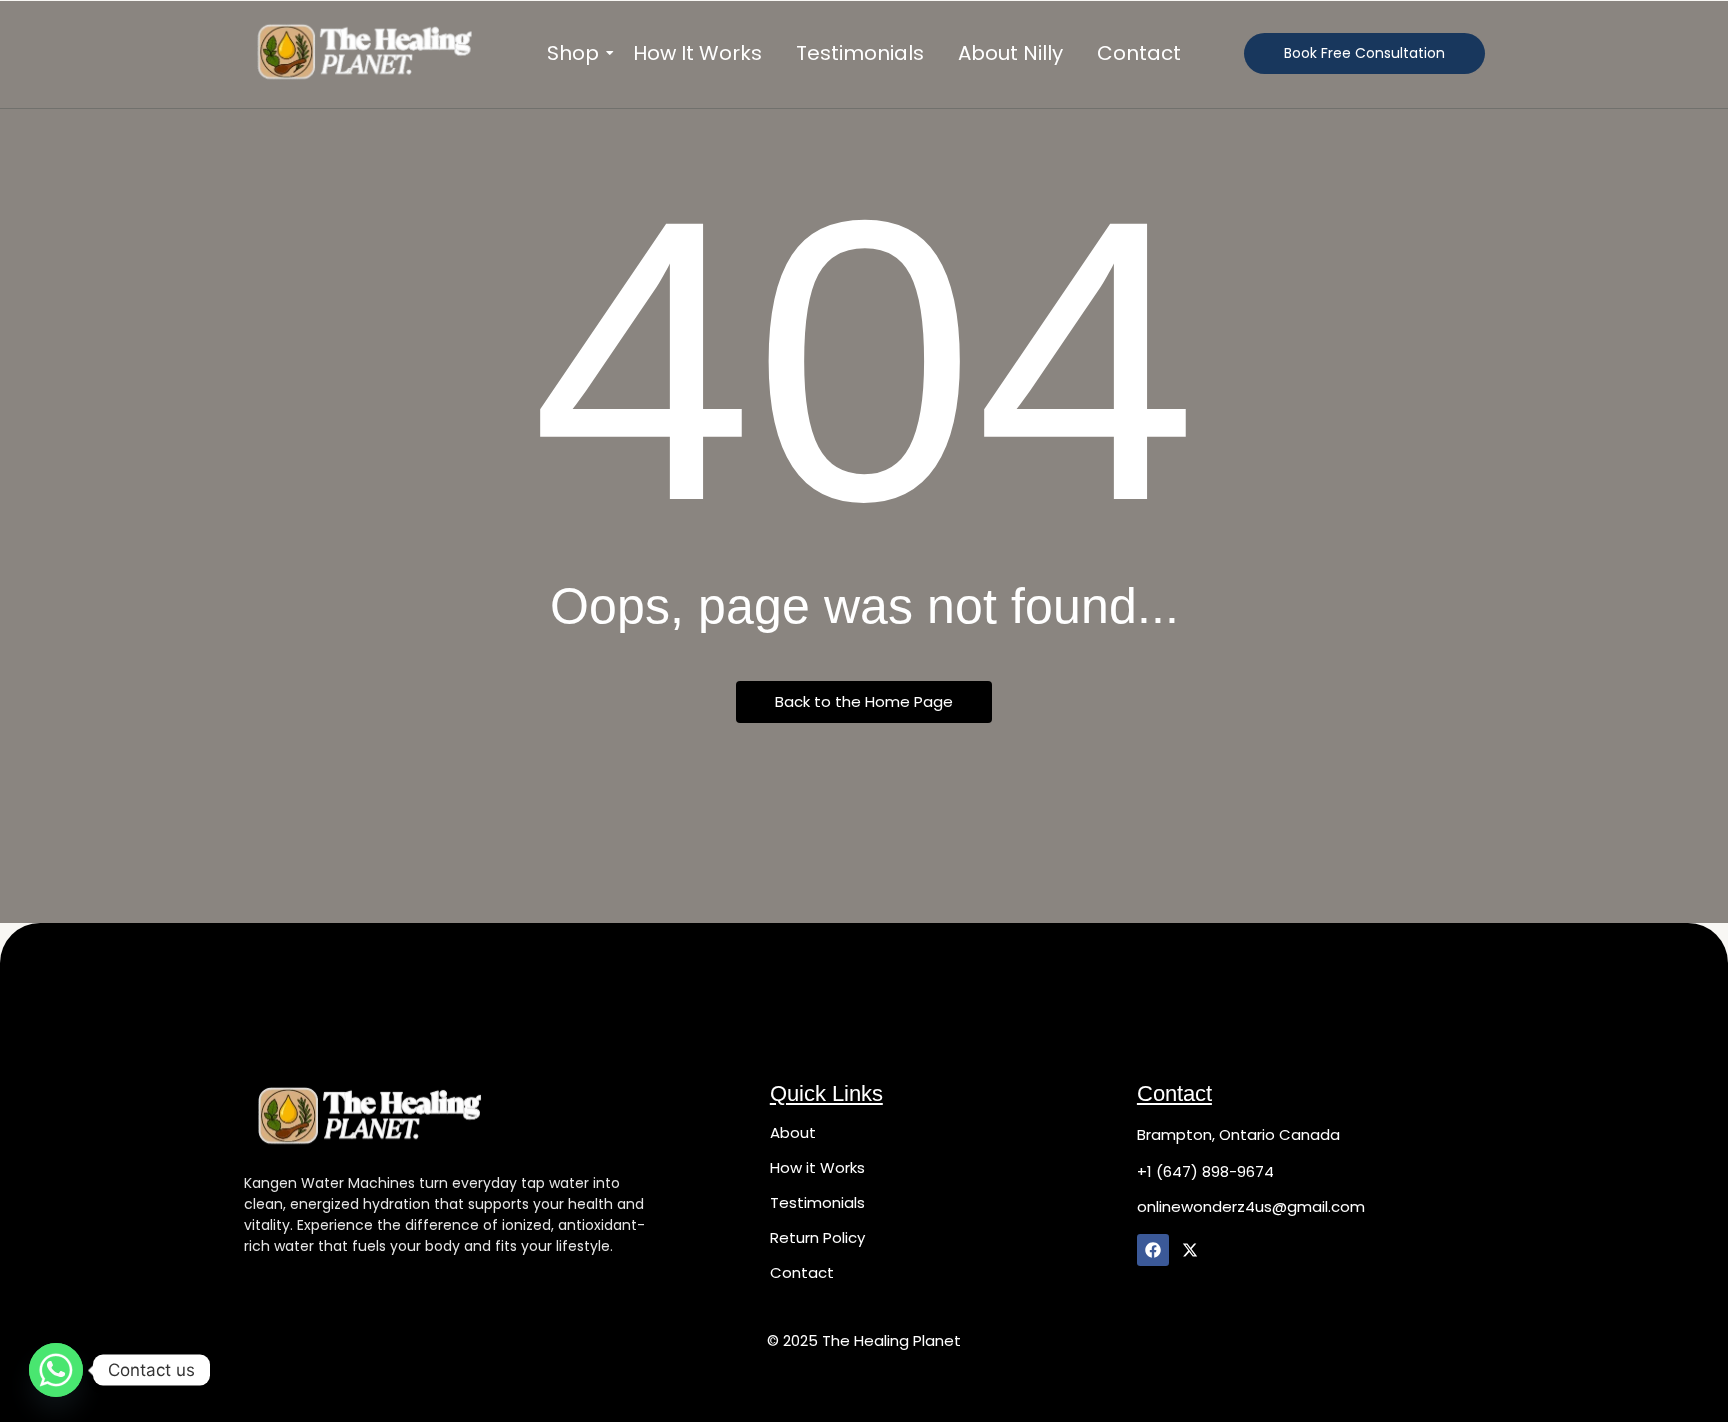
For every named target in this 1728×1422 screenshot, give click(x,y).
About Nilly (1010, 53)
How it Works (817, 1167)
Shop (573, 53)
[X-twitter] (1190, 1250)
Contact (1139, 53)
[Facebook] (1153, 1250)
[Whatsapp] (56, 1370)
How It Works (697, 53)
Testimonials (860, 53)
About (793, 1132)
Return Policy (817, 1237)
